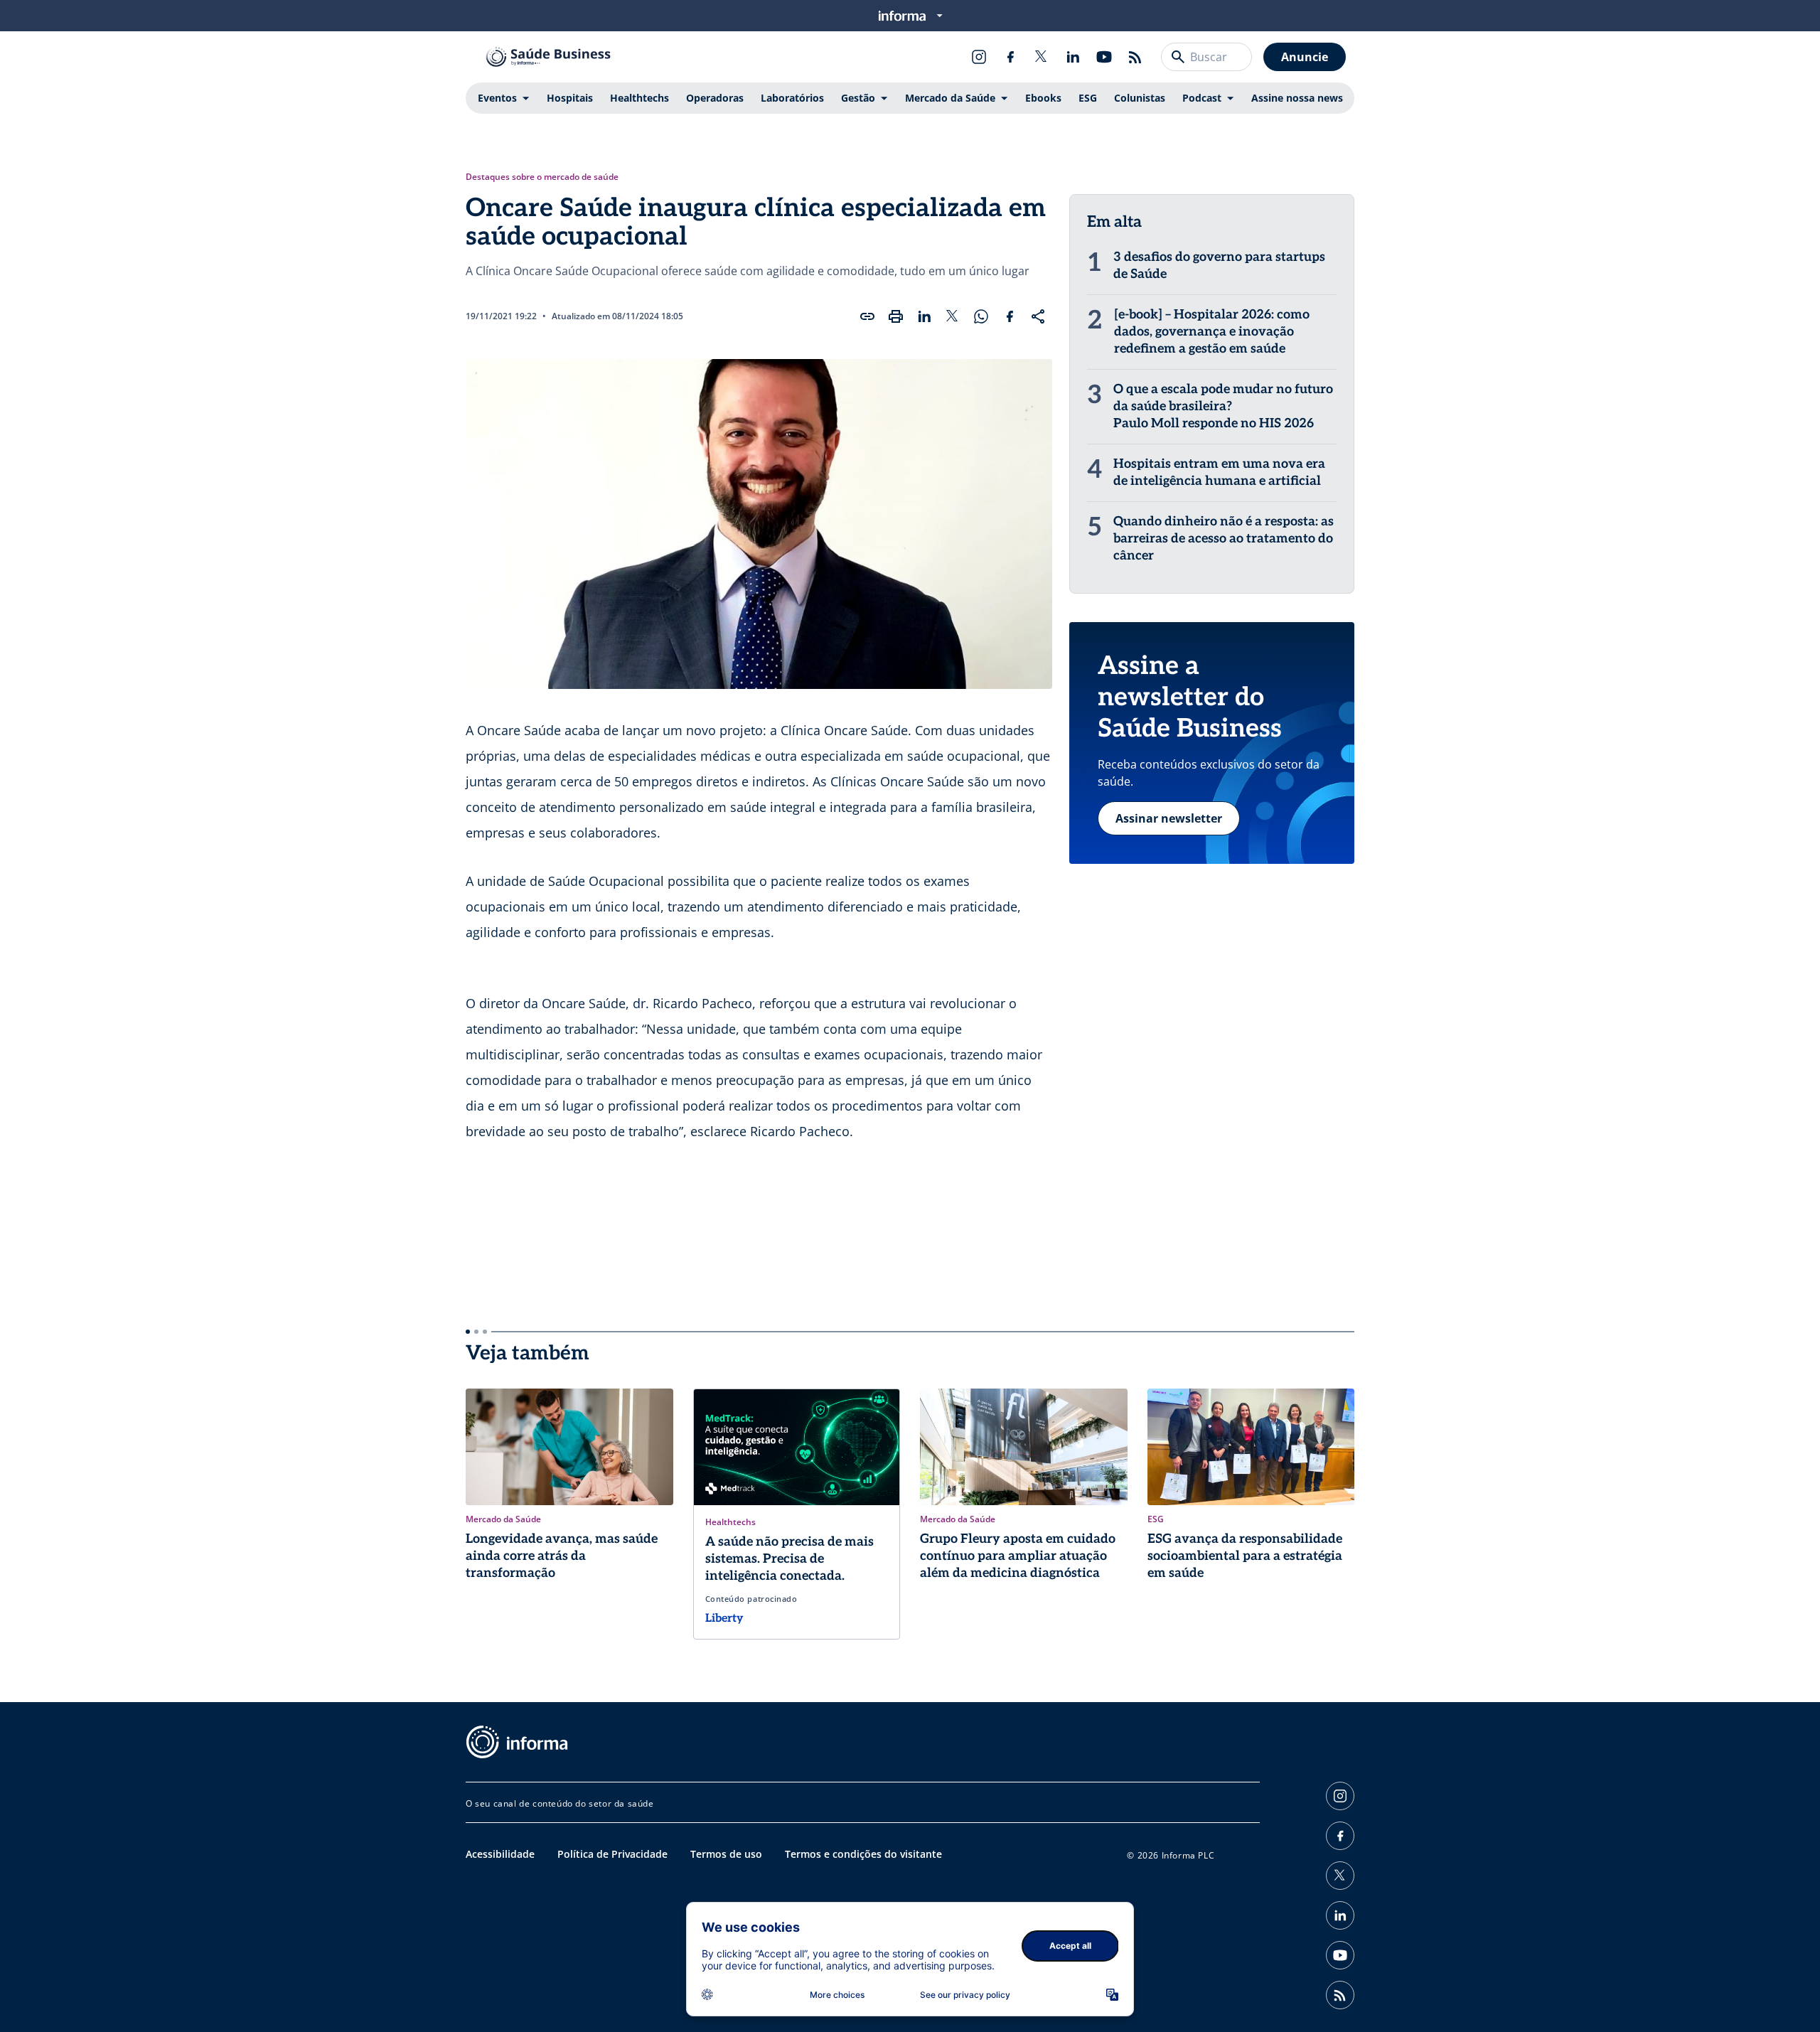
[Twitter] (1042, 57)
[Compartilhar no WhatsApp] (981, 316)
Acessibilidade (500, 1854)
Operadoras (715, 98)
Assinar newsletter (1169, 818)
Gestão (858, 98)
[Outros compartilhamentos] (1038, 316)
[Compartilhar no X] (953, 316)
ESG (1088, 98)
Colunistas (1140, 98)
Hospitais (570, 98)
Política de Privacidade (612, 1854)
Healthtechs (639, 98)
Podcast (1202, 98)
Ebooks (1043, 98)
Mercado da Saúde (950, 98)
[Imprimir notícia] (896, 316)
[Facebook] (1010, 57)
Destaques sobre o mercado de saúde (542, 177)
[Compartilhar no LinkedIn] (924, 316)
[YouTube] (1104, 57)
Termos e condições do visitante (863, 1854)
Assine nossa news (1297, 98)
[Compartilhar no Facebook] (1010, 316)
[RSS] (1135, 57)
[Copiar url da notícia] (867, 316)
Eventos (497, 98)
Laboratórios (792, 98)
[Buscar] (1178, 57)
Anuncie (1305, 57)
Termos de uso (726, 1854)
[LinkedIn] (1073, 57)
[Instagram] (979, 57)
